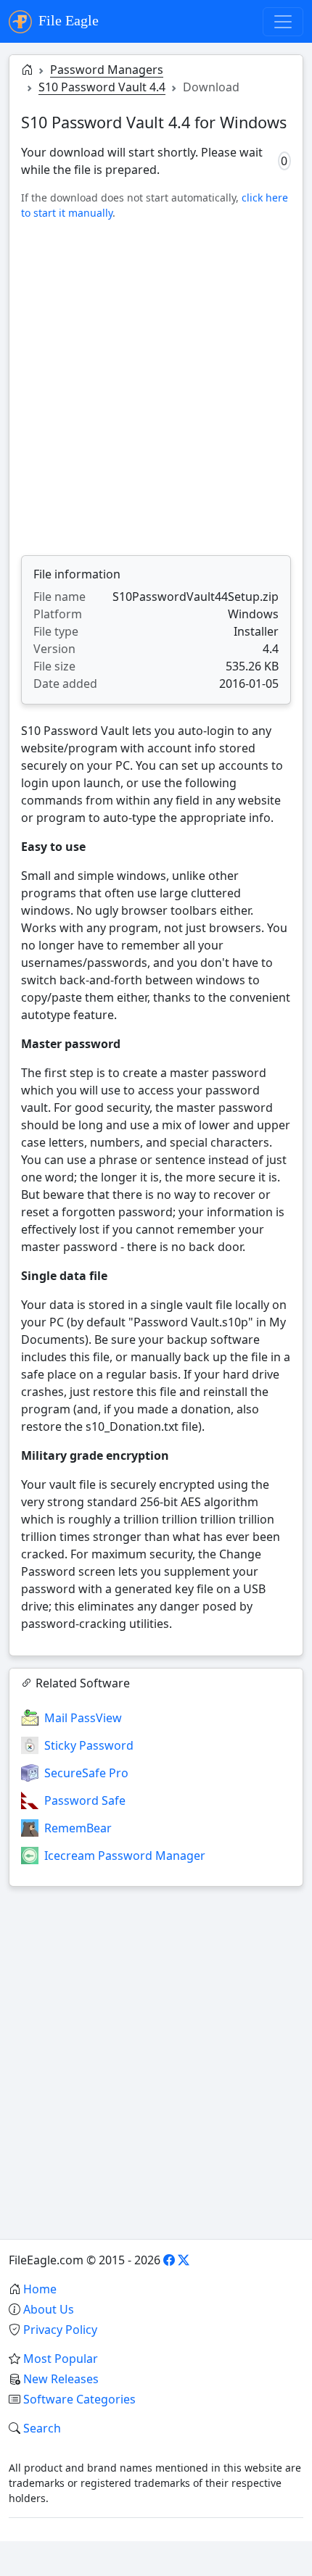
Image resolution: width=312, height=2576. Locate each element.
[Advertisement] (156, 388)
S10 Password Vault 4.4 (102, 87)
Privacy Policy (60, 2330)
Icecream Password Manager (125, 1856)
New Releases (61, 2379)
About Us (49, 2309)
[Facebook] (169, 2260)
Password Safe (85, 1800)
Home (40, 2289)
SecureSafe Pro (86, 1773)
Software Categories (79, 2399)
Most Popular (61, 2359)
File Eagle (67, 20)
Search (42, 2428)
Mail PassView (83, 1718)
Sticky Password (89, 1745)
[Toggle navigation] (283, 22)
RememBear (78, 1828)
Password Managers (107, 70)
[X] (184, 2260)
